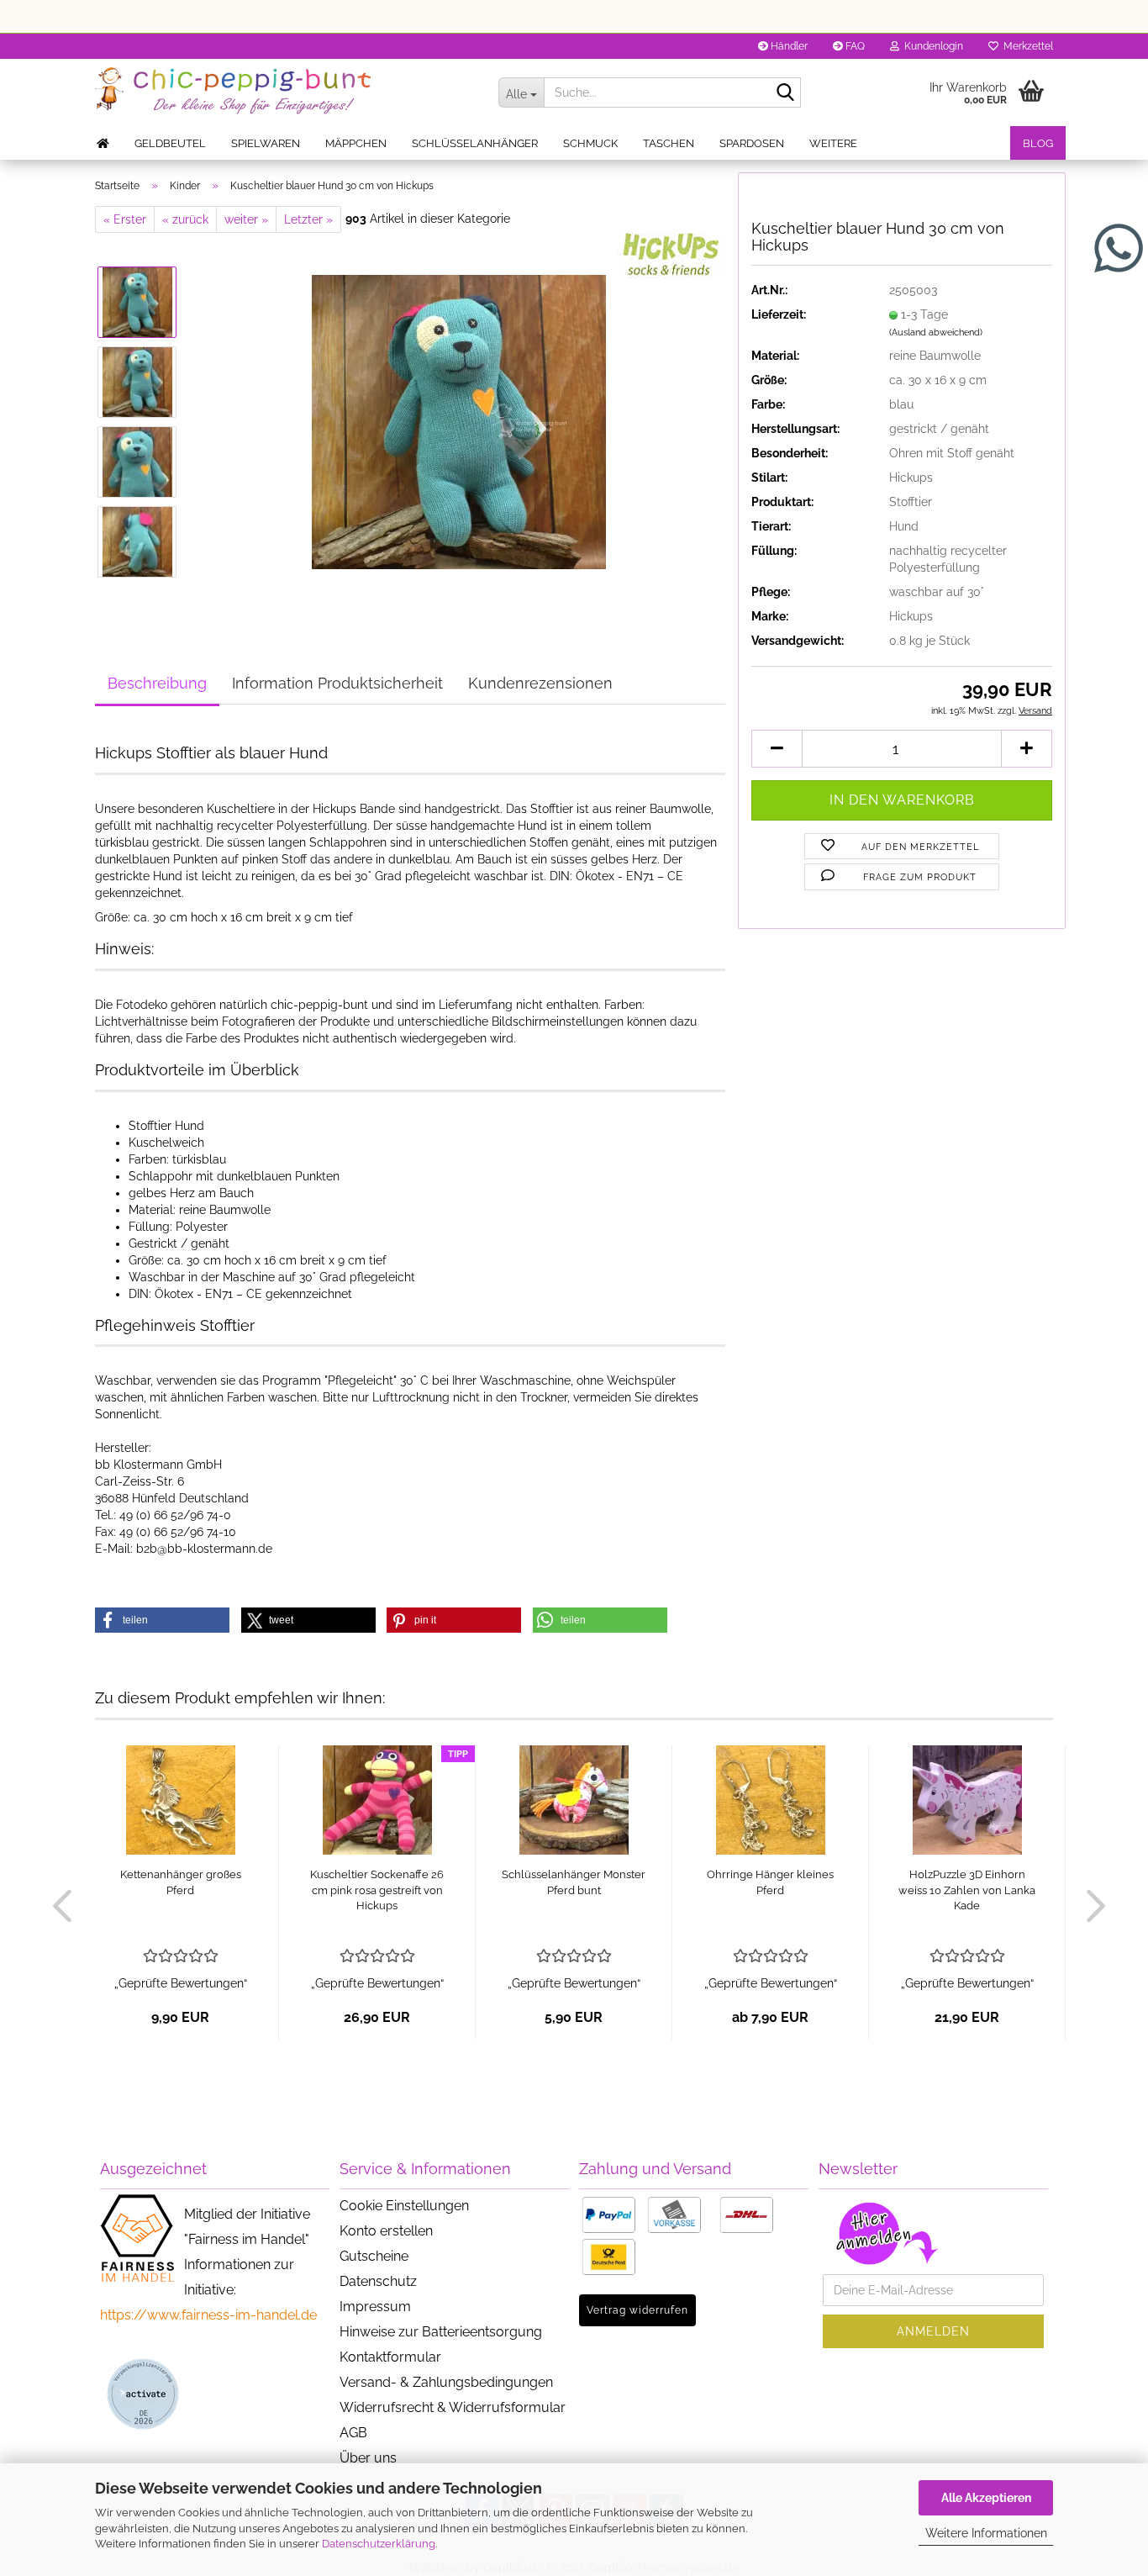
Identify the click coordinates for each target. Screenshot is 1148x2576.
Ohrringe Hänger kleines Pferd (770, 1882)
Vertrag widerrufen (637, 2310)
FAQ (854, 46)
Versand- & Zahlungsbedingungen (446, 2382)
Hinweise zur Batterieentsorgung (441, 2332)
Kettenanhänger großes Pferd (181, 1882)
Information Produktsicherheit (337, 683)
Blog (1038, 143)
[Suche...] (785, 93)
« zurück (185, 219)
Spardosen (752, 143)
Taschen (669, 143)
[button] (777, 749)
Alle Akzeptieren (986, 2498)
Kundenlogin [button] (931, 46)
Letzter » (308, 219)
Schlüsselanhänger (475, 143)
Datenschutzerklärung (379, 2544)
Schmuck (590, 143)
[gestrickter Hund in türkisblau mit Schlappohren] (459, 421)
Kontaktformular (390, 2357)
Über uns (368, 2458)
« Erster (125, 219)
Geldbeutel (170, 143)
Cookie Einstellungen (404, 2206)
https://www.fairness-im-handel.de (208, 2315)
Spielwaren (266, 143)
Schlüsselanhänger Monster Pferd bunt (574, 1882)
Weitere (833, 143)
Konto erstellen (386, 2231)
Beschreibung (157, 683)
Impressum (375, 2307)
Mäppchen (356, 143)
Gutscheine (374, 2256)
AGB (353, 2433)
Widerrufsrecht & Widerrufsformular (453, 2407)
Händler (788, 46)
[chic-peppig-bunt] (284, 92)
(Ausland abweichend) (936, 333)
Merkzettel (1026, 46)
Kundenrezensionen (540, 683)
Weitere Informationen (986, 2533)
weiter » (246, 219)
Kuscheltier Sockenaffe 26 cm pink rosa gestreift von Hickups (377, 1890)
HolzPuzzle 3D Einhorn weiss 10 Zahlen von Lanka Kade (967, 1890)
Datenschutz (378, 2281)
